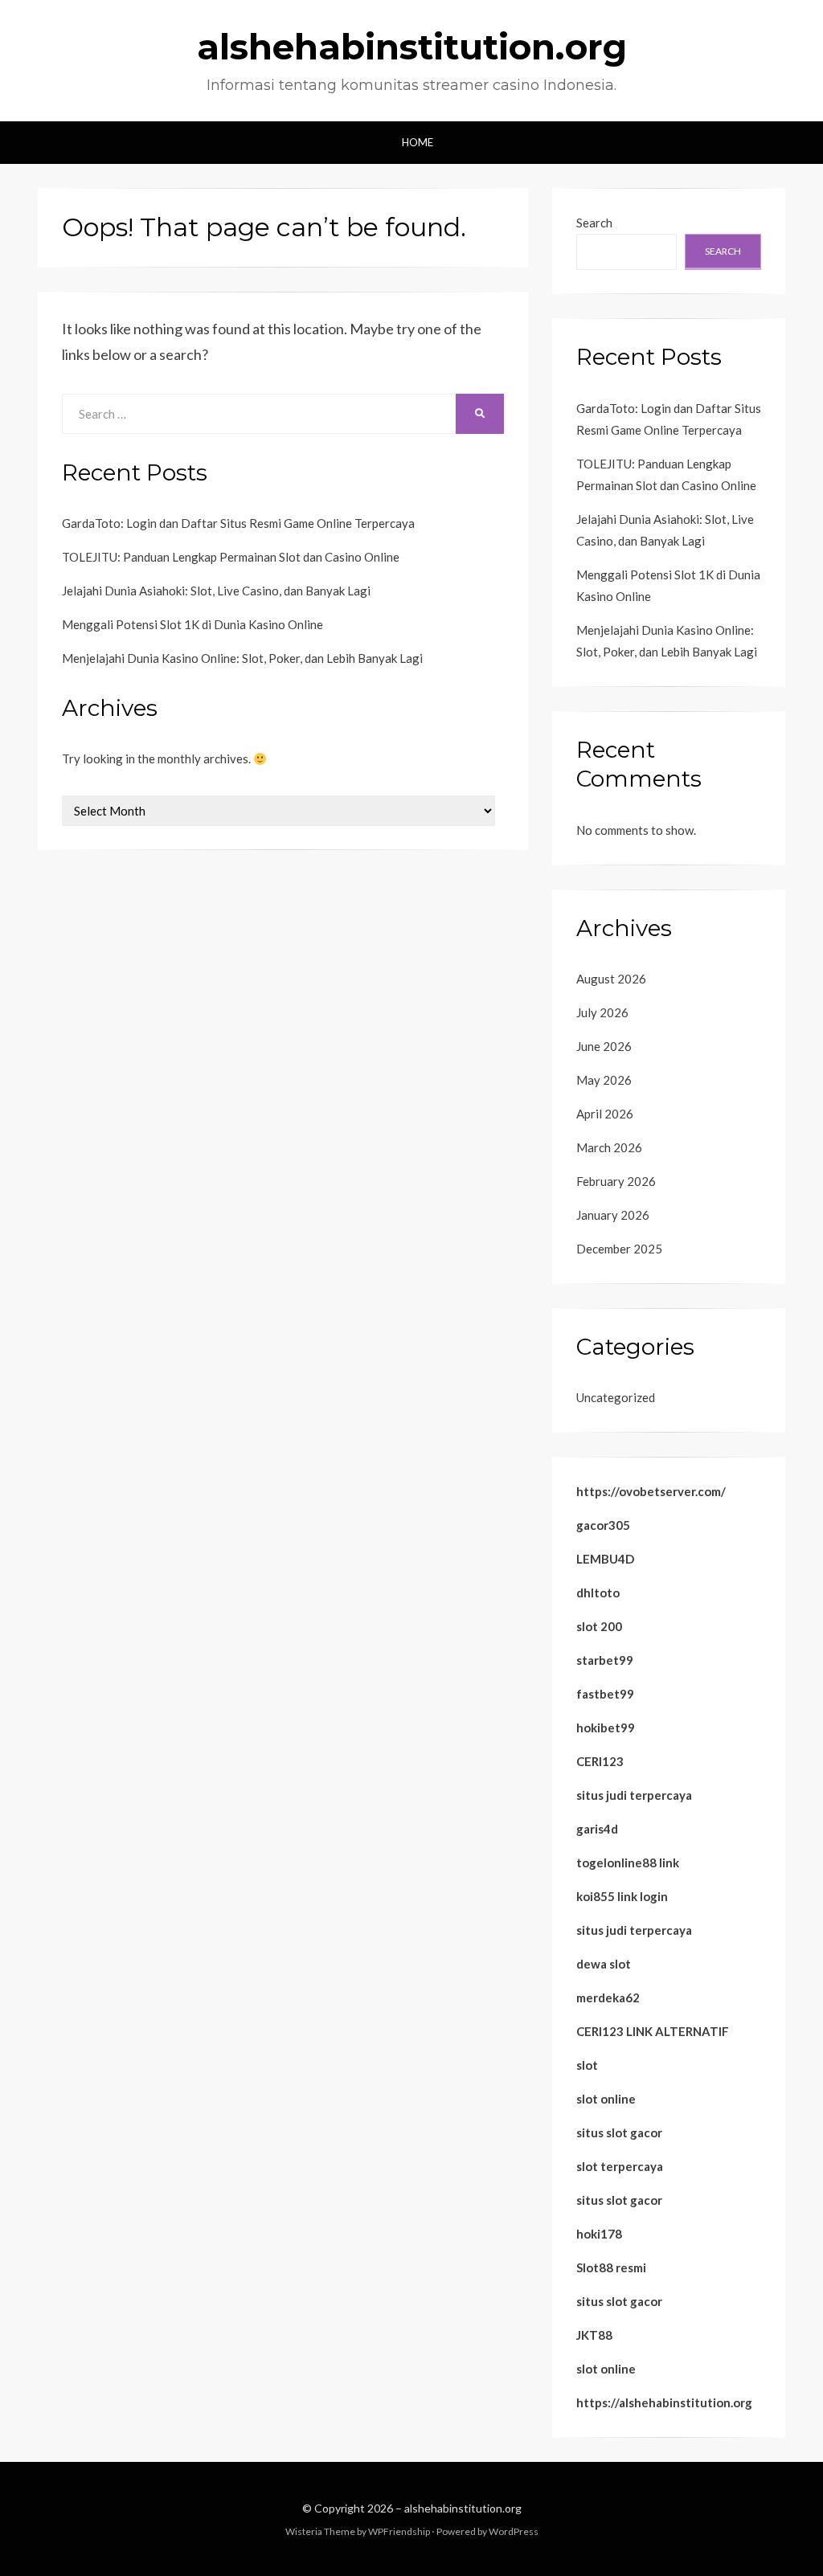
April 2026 (605, 1114)
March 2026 (609, 1147)
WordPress (514, 2531)
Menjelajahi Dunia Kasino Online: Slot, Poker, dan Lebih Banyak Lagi (242, 658)
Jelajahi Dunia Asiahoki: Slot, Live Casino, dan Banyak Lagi (216, 591)
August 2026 (611, 979)
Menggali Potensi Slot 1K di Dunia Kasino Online (192, 624)
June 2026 (604, 1046)
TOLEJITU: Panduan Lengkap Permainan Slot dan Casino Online (231, 557)
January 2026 (613, 1215)
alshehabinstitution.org (412, 47)
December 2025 (619, 1249)
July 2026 (602, 1012)
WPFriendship (399, 2531)
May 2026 (604, 1080)
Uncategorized (616, 1397)
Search (594, 223)
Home (418, 142)
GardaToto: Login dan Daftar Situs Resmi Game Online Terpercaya (238, 523)
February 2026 (616, 1181)
